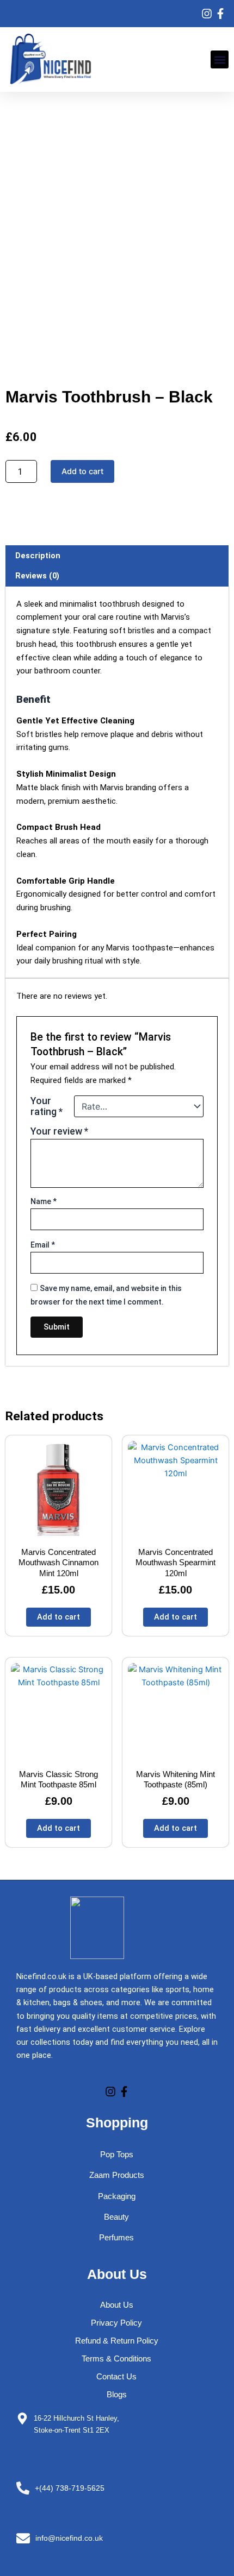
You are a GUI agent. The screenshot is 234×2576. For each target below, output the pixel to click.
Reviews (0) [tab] (37, 576)
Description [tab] (38, 556)
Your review (59, 1131)
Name (44, 1201)
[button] (220, 59)
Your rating (47, 1106)
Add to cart (82, 471)
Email (43, 1245)
